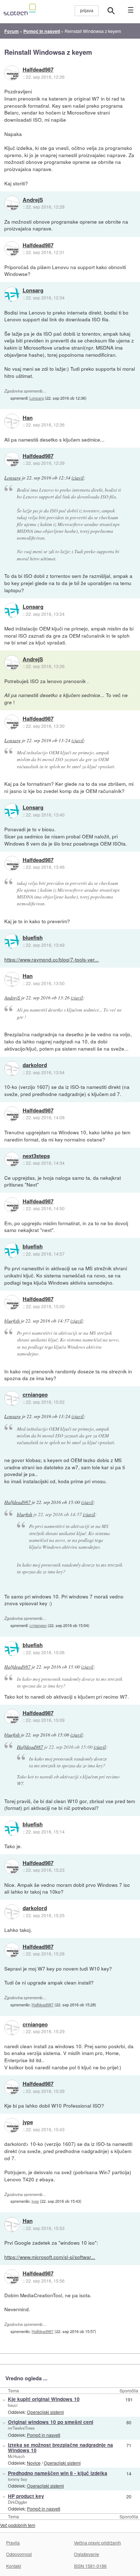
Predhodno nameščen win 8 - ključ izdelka (58, 2473)
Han (28, 418)
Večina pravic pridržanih (97, 2543)
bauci (13, 2405)
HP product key (26, 2496)
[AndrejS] (12, 203)
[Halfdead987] (12, 73)
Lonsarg (33, 291)
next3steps (36, 1156)
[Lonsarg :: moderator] (12, 294)
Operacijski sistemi (45, 2412)
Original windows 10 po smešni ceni (51, 2422)
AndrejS (33, 200)
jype (28, 2122)
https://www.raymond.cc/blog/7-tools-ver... (52, 959)
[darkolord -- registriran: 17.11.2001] (12, 1068)
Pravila (13, 2543)
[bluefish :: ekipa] (12, 941)
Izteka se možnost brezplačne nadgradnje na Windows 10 (60, 2448)
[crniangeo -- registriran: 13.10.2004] (12, 1398)
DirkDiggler (18, 2502)
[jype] (12, 2125)
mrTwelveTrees (21, 2428)
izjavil (78, 478)
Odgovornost (19, 2554)
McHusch (16, 2456)
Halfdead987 (38, 70)
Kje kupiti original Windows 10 (44, 2399)
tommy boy (18, 2479)
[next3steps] (12, 1159)
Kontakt (13, 2566)
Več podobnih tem (18, 2525)
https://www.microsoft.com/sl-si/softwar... (50, 2257)
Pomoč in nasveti (44, 2435)
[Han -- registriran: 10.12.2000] (12, 421)
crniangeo (35, 1395)
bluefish (33, 938)
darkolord (35, 1065)
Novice (34, 2463)
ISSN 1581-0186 (90, 2566)
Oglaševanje (87, 2554)
